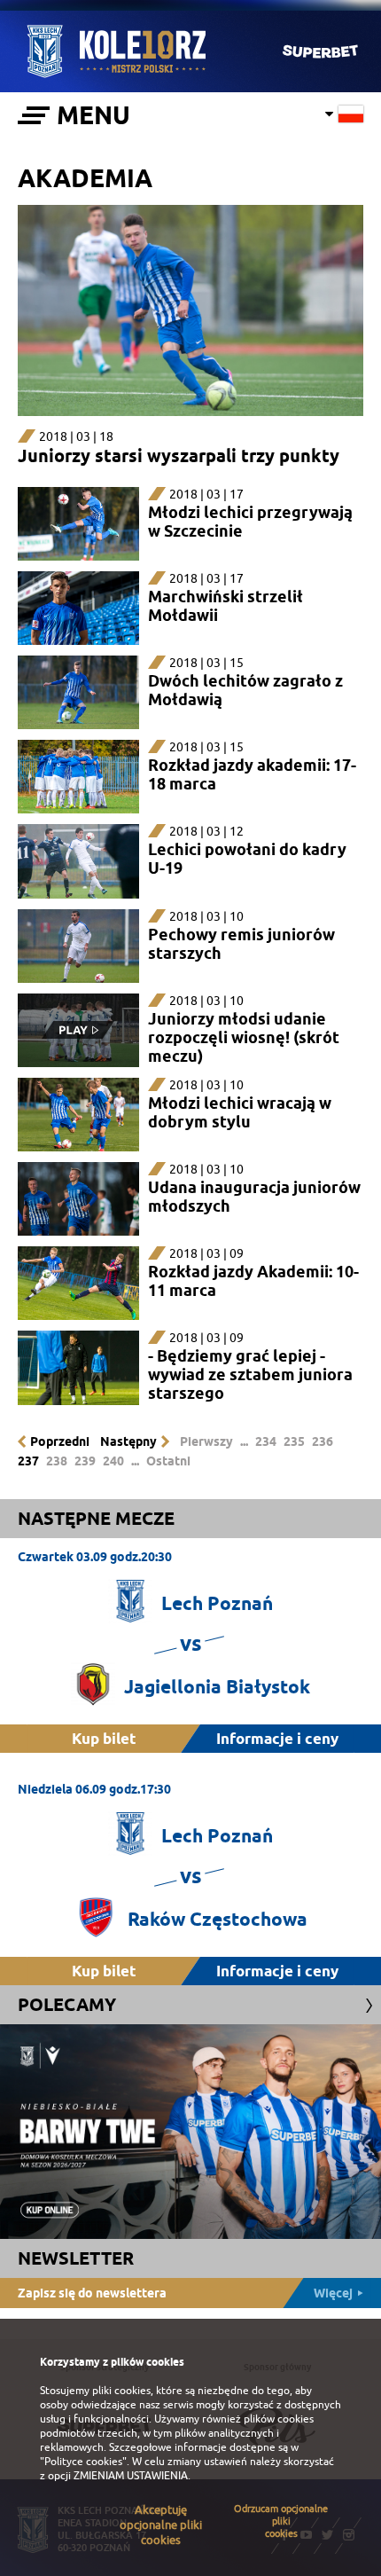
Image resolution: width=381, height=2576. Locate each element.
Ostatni (168, 1461)
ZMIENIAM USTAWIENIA (131, 2476)
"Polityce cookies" (83, 2462)
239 (85, 1461)
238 (57, 1461)
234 (266, 1441)
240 (113, 1461)
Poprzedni (60, 1441)
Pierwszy (206, 1441)
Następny (128, 1441)
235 (294, 1441)
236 (323, 1441)
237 (28, 1461)
